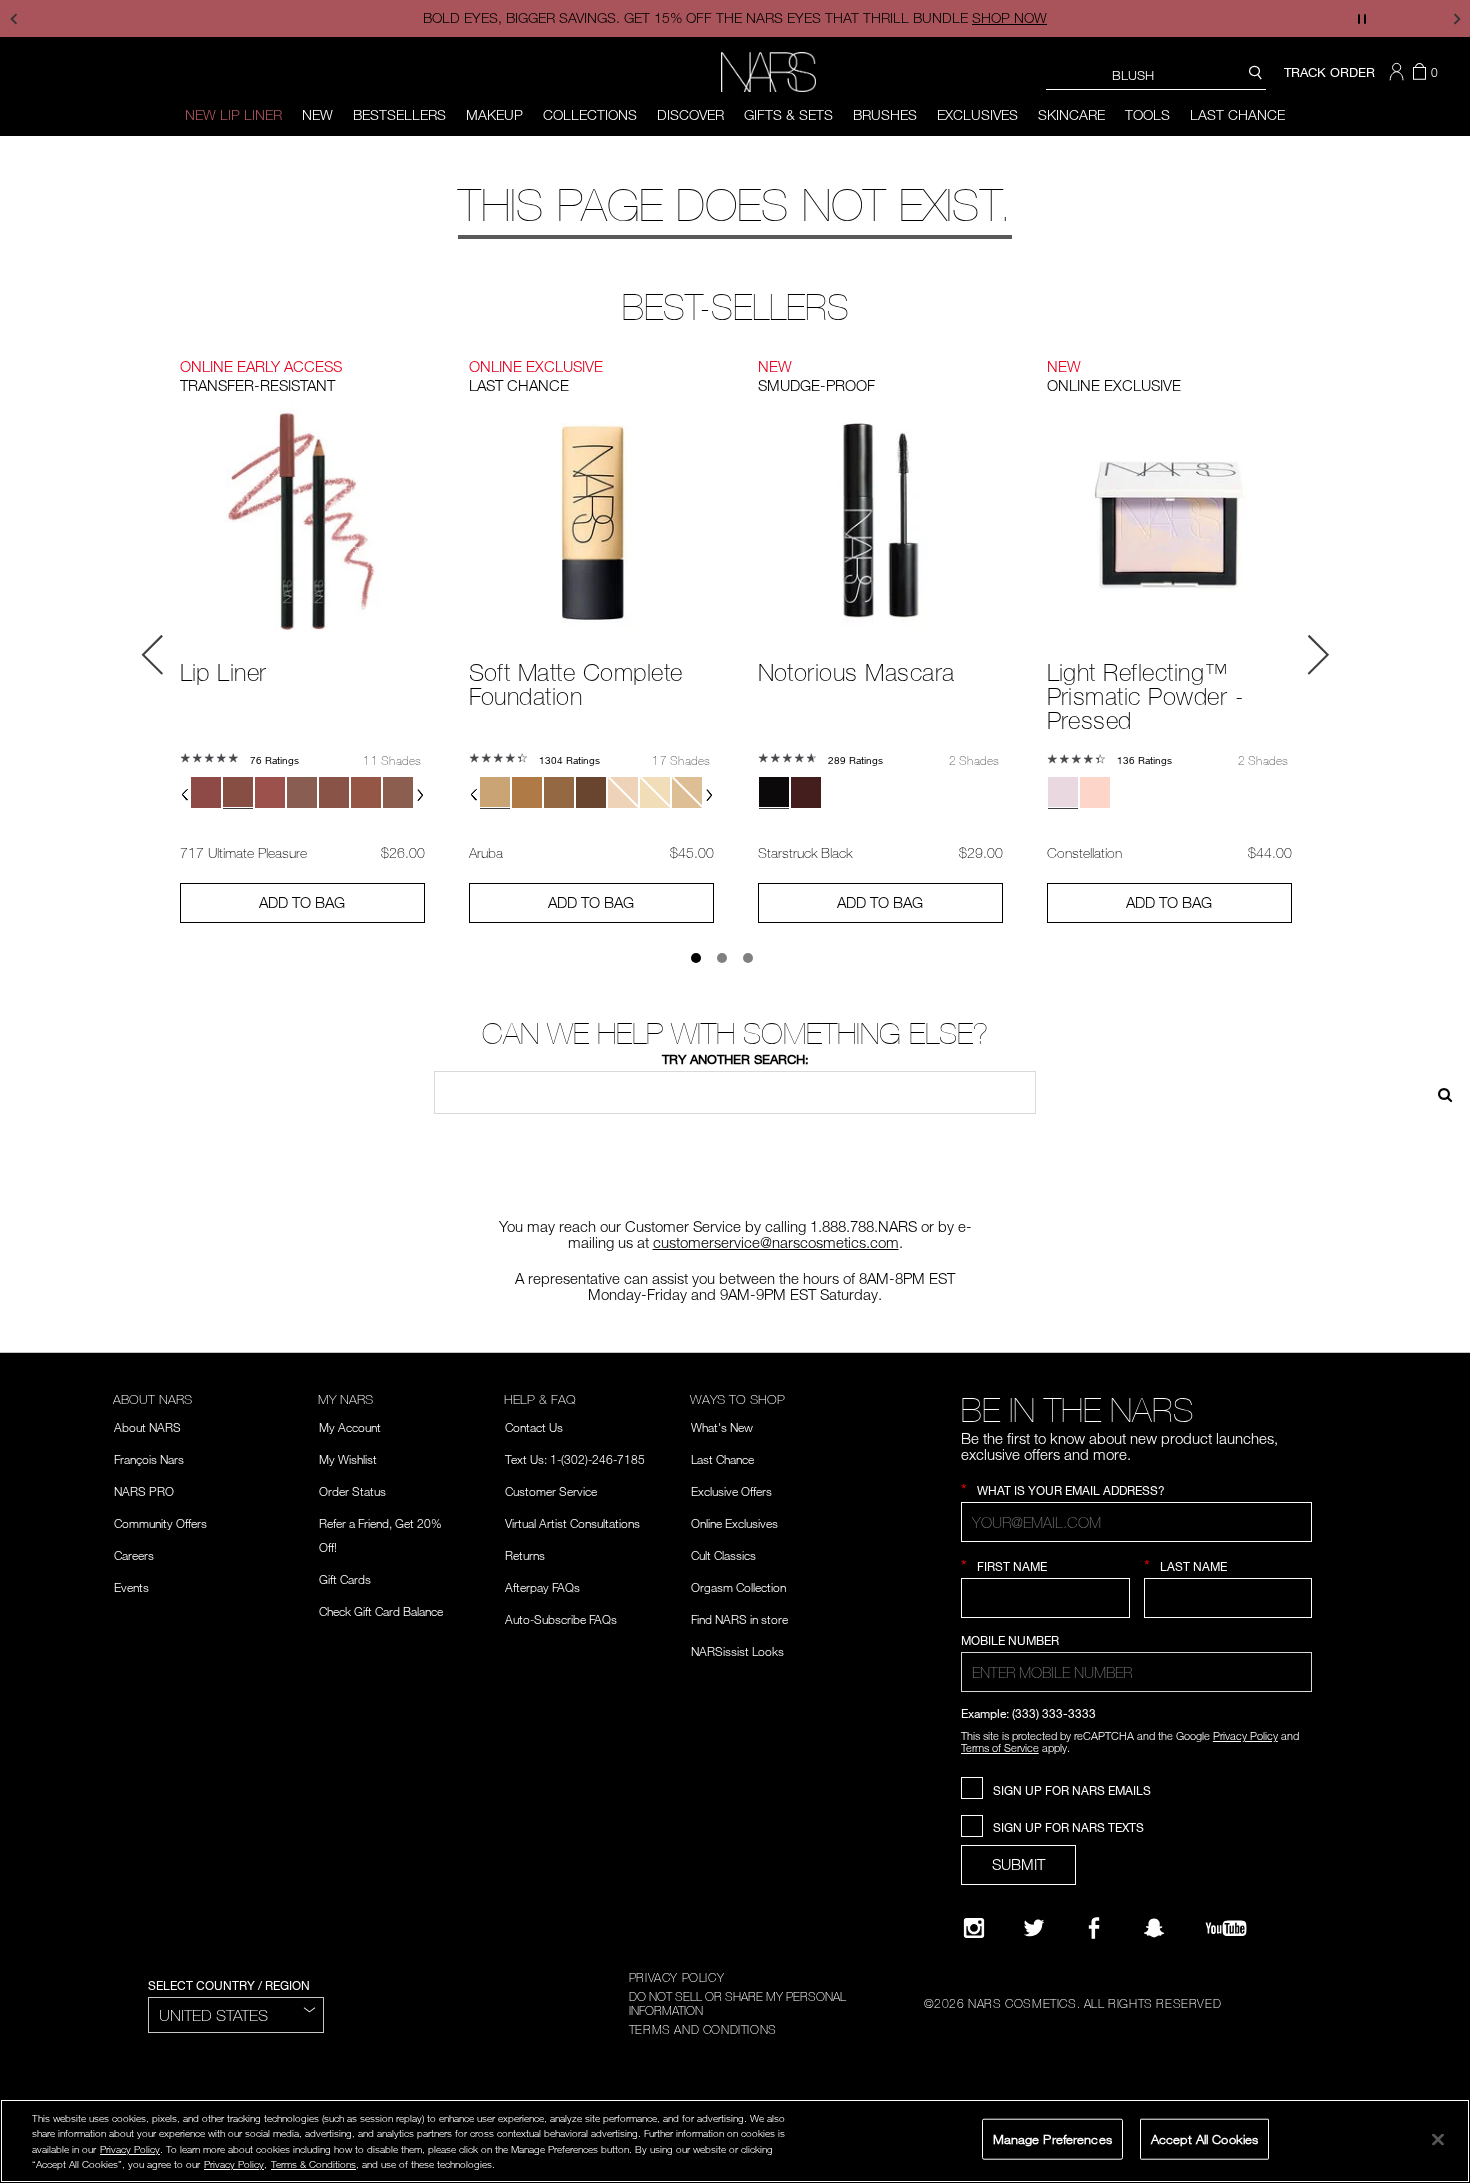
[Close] (1438, 2139)
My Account (350, 1427)
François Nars (149, 1459)
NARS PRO (144, 1491)
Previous (153, 655)
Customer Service (551, 1491)
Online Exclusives (734, 1523)
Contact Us (534, 1427)
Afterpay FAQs (542, 1587)
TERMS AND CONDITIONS (703, 2029)
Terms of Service (1000, 1747)
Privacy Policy (1245, 1735)
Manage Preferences (1052, 2138)
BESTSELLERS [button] (399, 114)
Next (1318, 655)
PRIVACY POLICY (676, 1977)
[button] (1399, 72)
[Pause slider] (1362, 18)
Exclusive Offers (731, 1491)
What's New (722, 1427)
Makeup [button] (494, 114)
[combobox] (1156, 74)
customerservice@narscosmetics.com (776, 1242)
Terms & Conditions (313, 2164)
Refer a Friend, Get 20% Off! (380, 1535)
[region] (735, 2141)
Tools (1147, 114)
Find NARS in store (739, 1619)
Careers (134, 1555)
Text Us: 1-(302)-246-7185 (575, 1459)
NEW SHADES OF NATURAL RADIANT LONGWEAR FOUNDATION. (779, 17)
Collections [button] (590, 114)
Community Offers (160, 1523)
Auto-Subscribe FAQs (561, 1619)
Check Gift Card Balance (381, 1611)
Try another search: (735, 1059)
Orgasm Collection (738, 1587)
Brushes (885, 114)
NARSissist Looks (737, 1651)
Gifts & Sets (788, 114)
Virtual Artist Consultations (572, 1523)
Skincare (1071, 114)
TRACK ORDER (1329, 72)
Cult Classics (723, 1555)
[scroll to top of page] (1436, 2032)
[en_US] (1438, 1092)
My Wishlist (348, 1459)
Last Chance (1237, 114)
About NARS (147, 1427)
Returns (525, 1555)
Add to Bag (302, 902)
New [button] (317, 114)
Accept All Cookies (1204, 2138)
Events (131, 1587)
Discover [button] (690, 114)
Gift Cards (345, 1579)
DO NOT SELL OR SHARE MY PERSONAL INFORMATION (737, 2003)
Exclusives (977, 114)
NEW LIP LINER (233, 114)
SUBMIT (1018, 1864)
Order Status (352, 1491)
